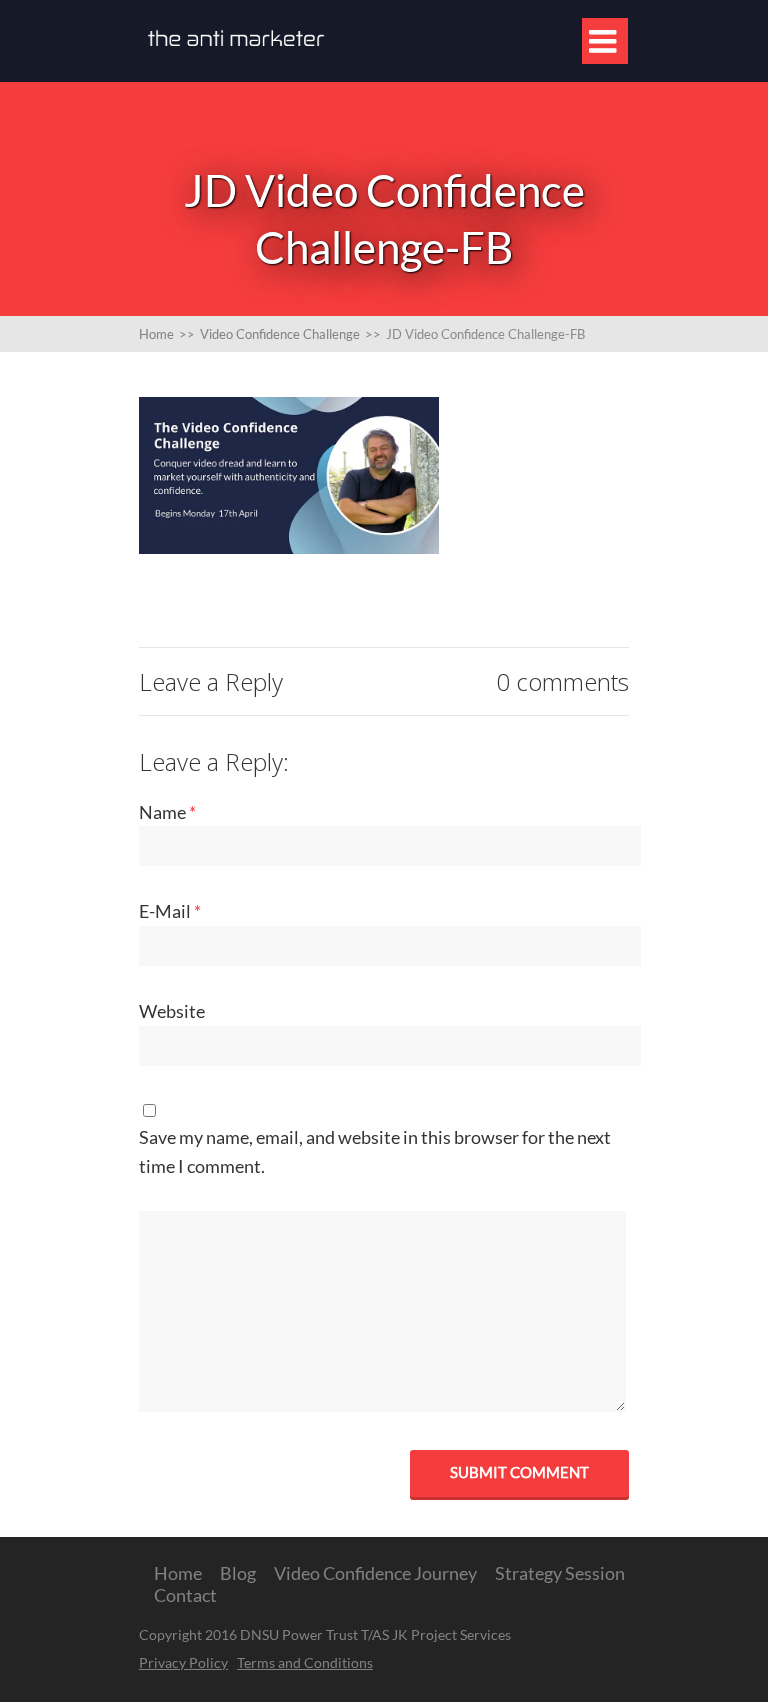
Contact (185, 1595)
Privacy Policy (183, 1662)
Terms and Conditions (305, 1662)
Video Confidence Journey (375, 1573)
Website (172, 1011)
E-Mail (170, 911)
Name (167, 812)
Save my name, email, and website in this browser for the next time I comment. (375, 1151)
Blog (238, 1573)
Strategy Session (560, 1573)
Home (178, 1573)
